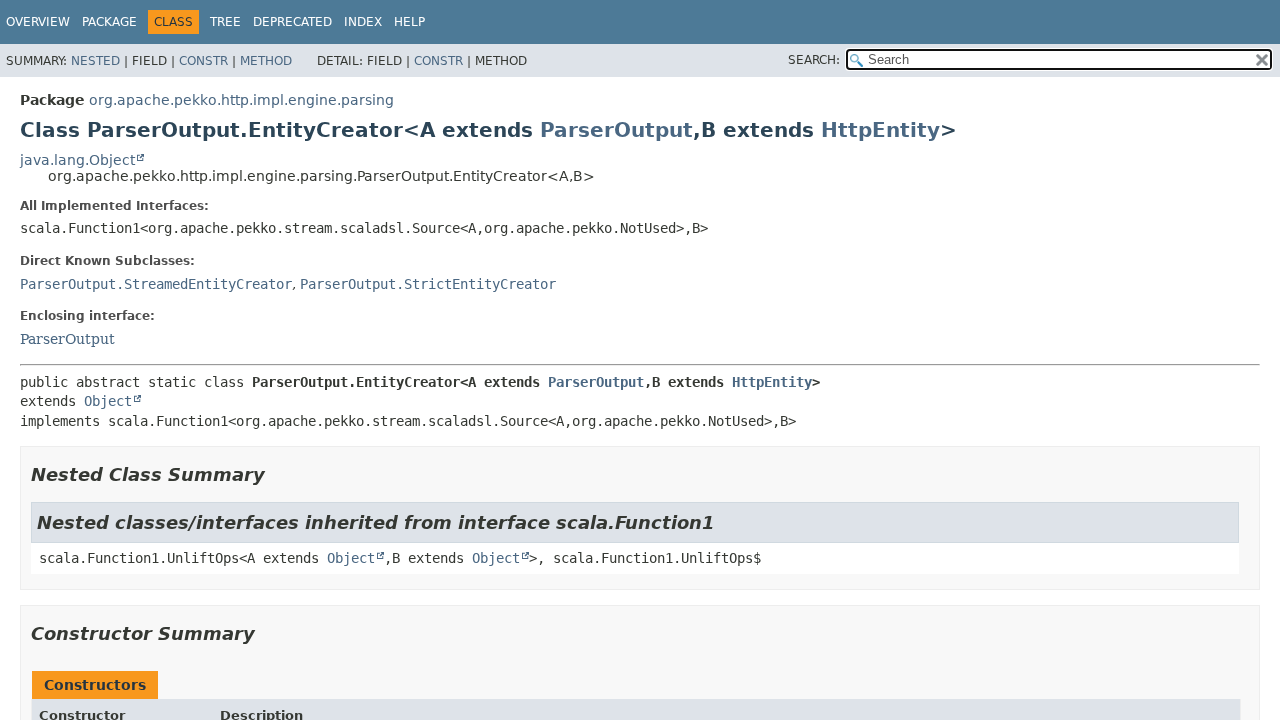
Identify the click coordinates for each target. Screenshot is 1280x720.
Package (109, 22)
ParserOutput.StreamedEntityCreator (156, 284)
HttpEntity (880, 130)
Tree (225, 22)
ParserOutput (616, 130)
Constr (203, 61)
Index (363, 22)
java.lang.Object (77, 160)
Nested (95, 61)
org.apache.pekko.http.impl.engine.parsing (241, 100)
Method (266, 61)
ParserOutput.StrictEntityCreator (428, 284)
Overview (38, 22)
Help (409, 22)
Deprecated (292, 22)
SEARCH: (814, 60)
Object (108, 401)
